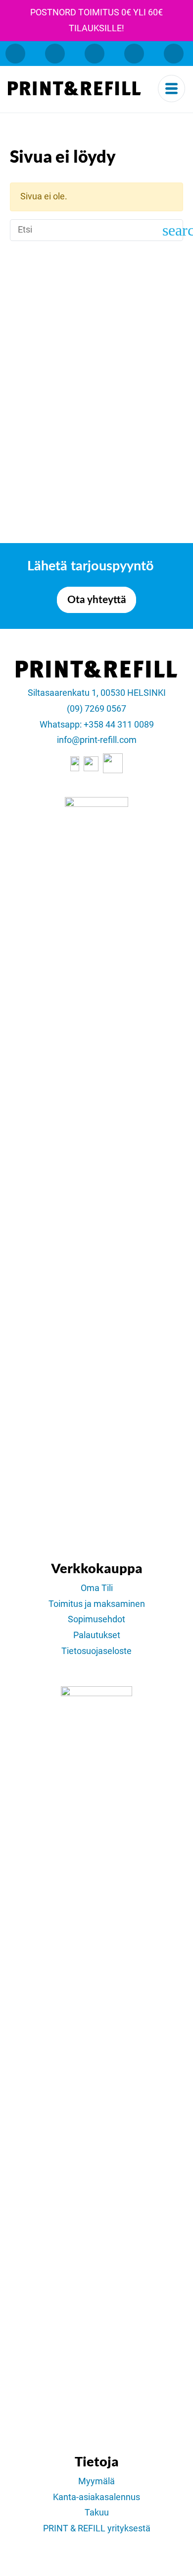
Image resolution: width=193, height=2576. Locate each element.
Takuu (97, 2513)
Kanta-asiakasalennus (96, 2497)
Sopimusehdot (96, 1619)
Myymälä (96, 2481)
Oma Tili (97, 1588)
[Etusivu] (74, 88)
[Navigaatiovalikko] (171, 89)
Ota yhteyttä (97, 600)
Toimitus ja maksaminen (97, 1604)
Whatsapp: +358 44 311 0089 (97, 725)
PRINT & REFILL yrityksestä (97, 2528)
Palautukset (97, 1635)
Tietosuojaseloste (96, 1651)
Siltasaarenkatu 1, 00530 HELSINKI (97, 693)
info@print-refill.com (97, 740)
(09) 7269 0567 (96, 709)
